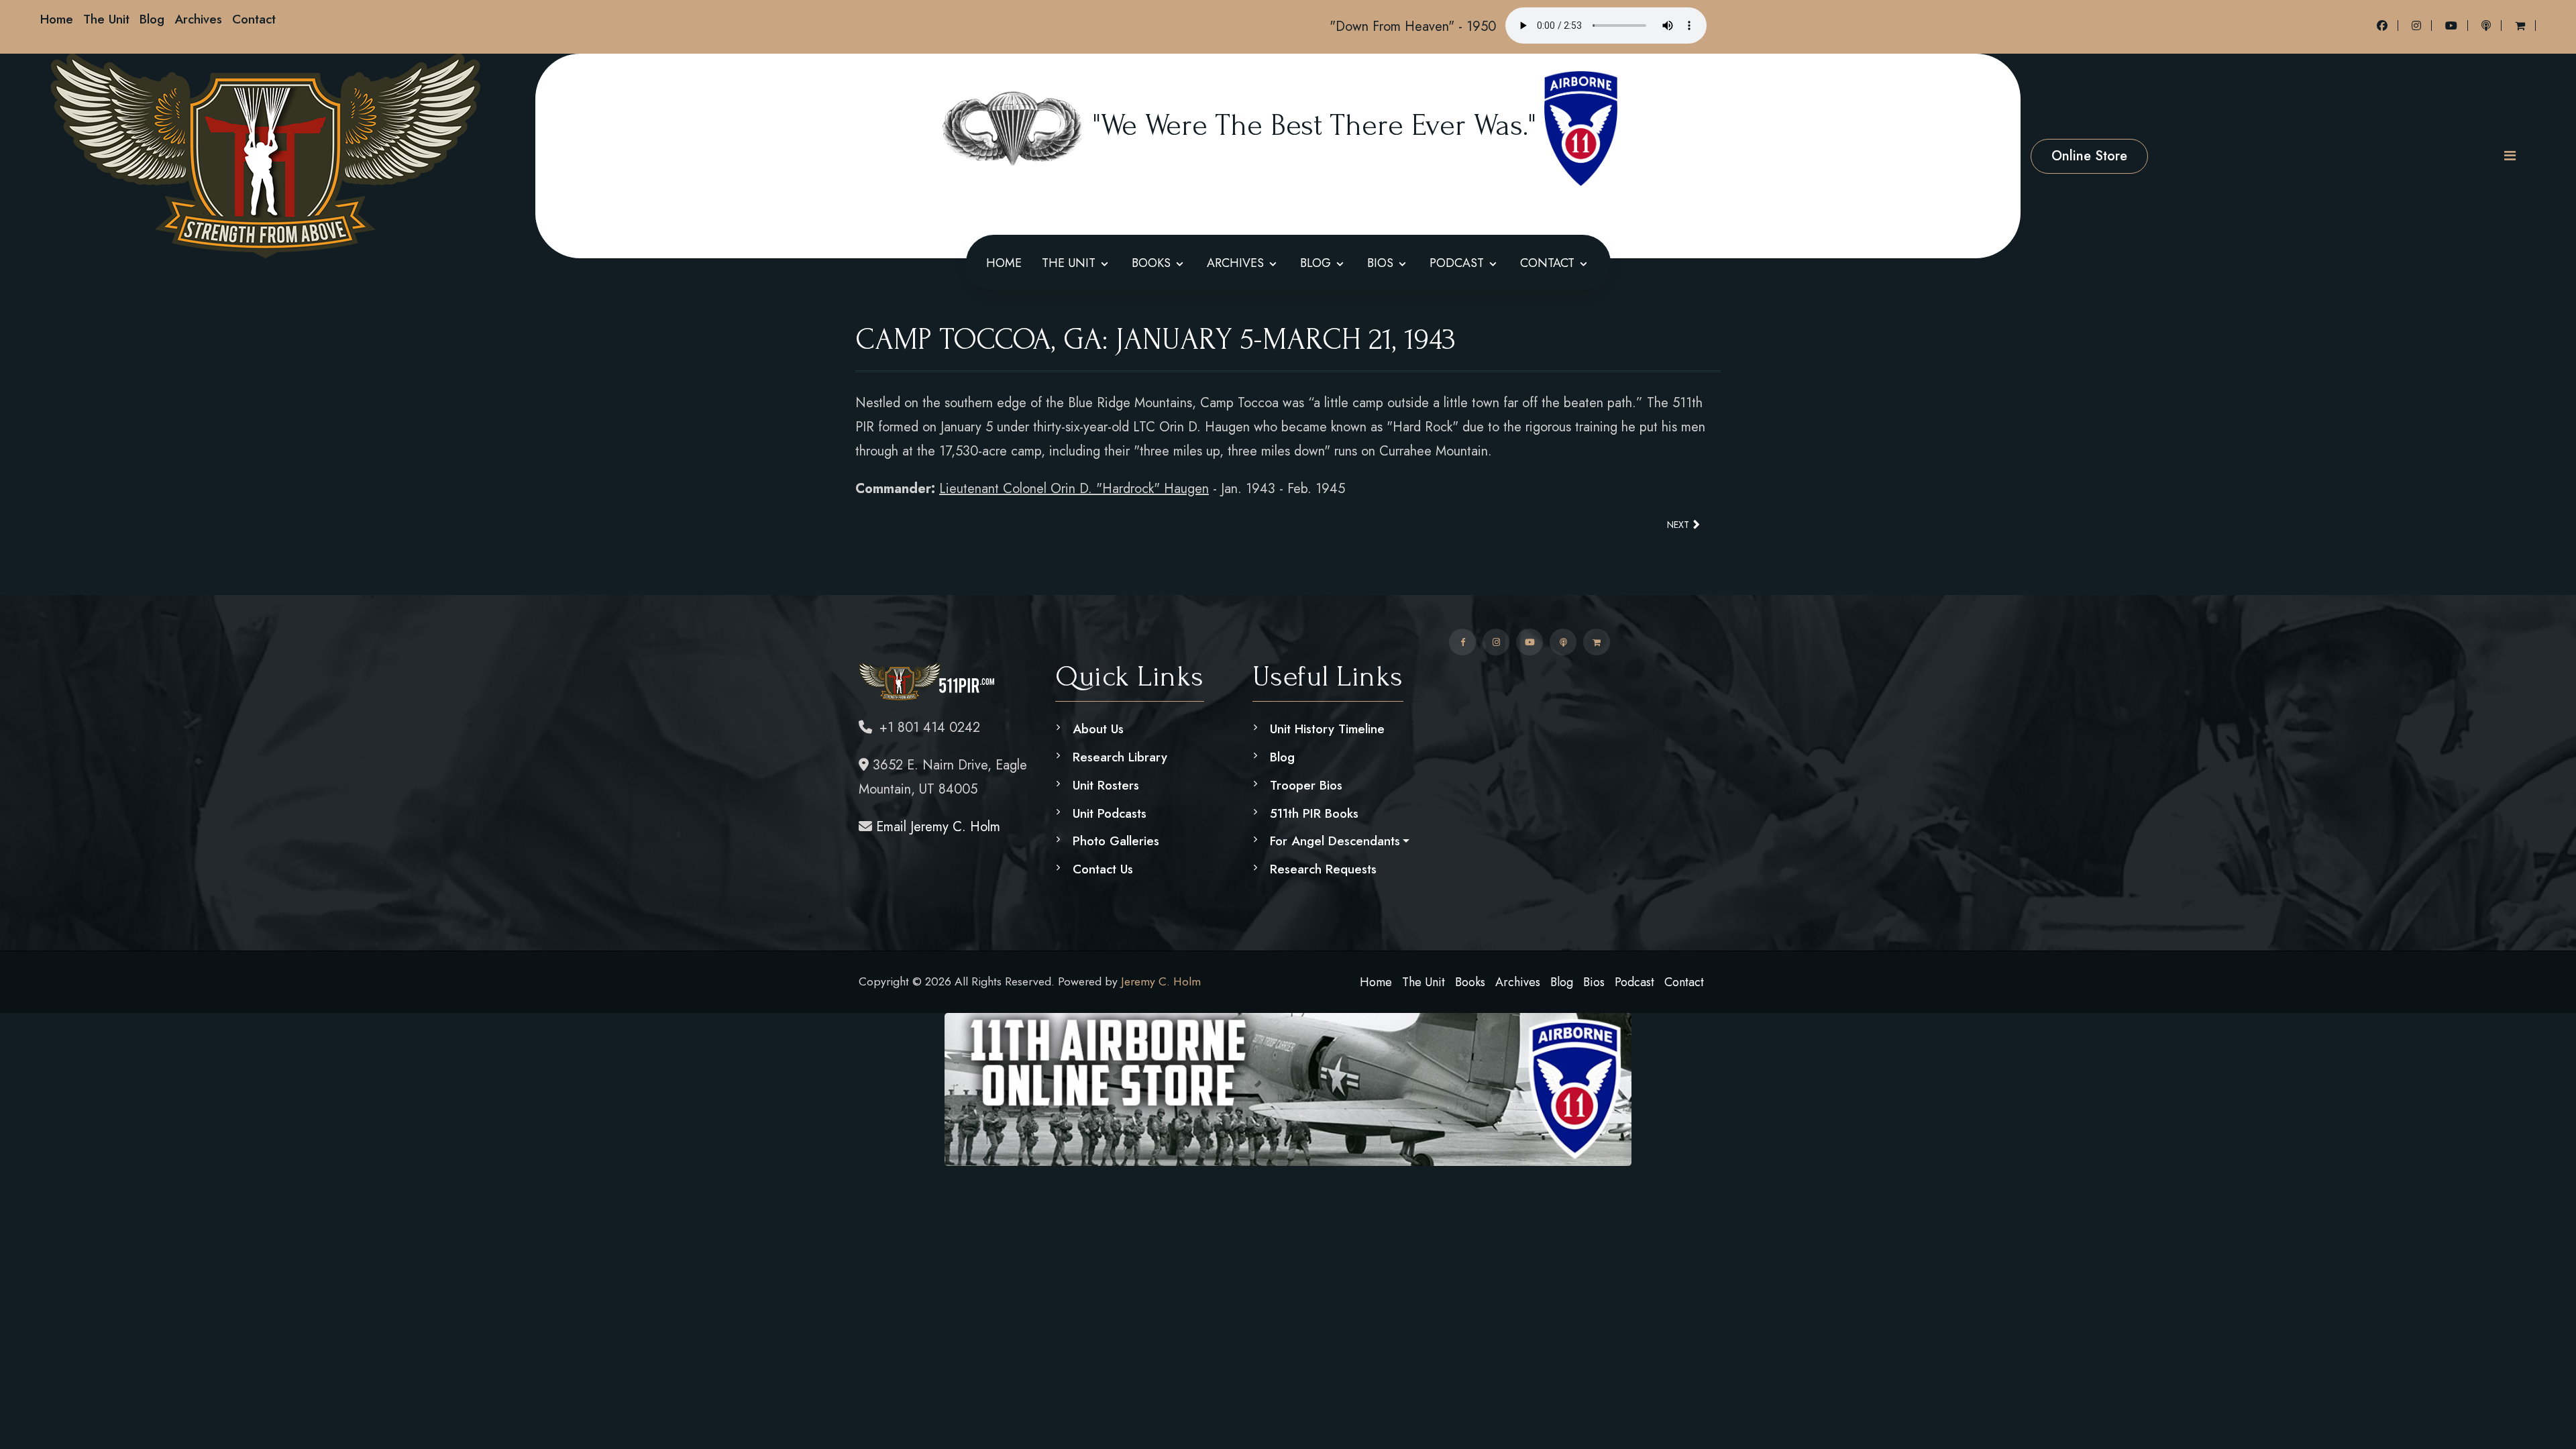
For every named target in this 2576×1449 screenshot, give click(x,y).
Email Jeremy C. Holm (936, 827)
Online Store (2089, 156)
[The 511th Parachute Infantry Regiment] (265, 156)
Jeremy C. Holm (1161, 981)
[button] (2510, 156)
